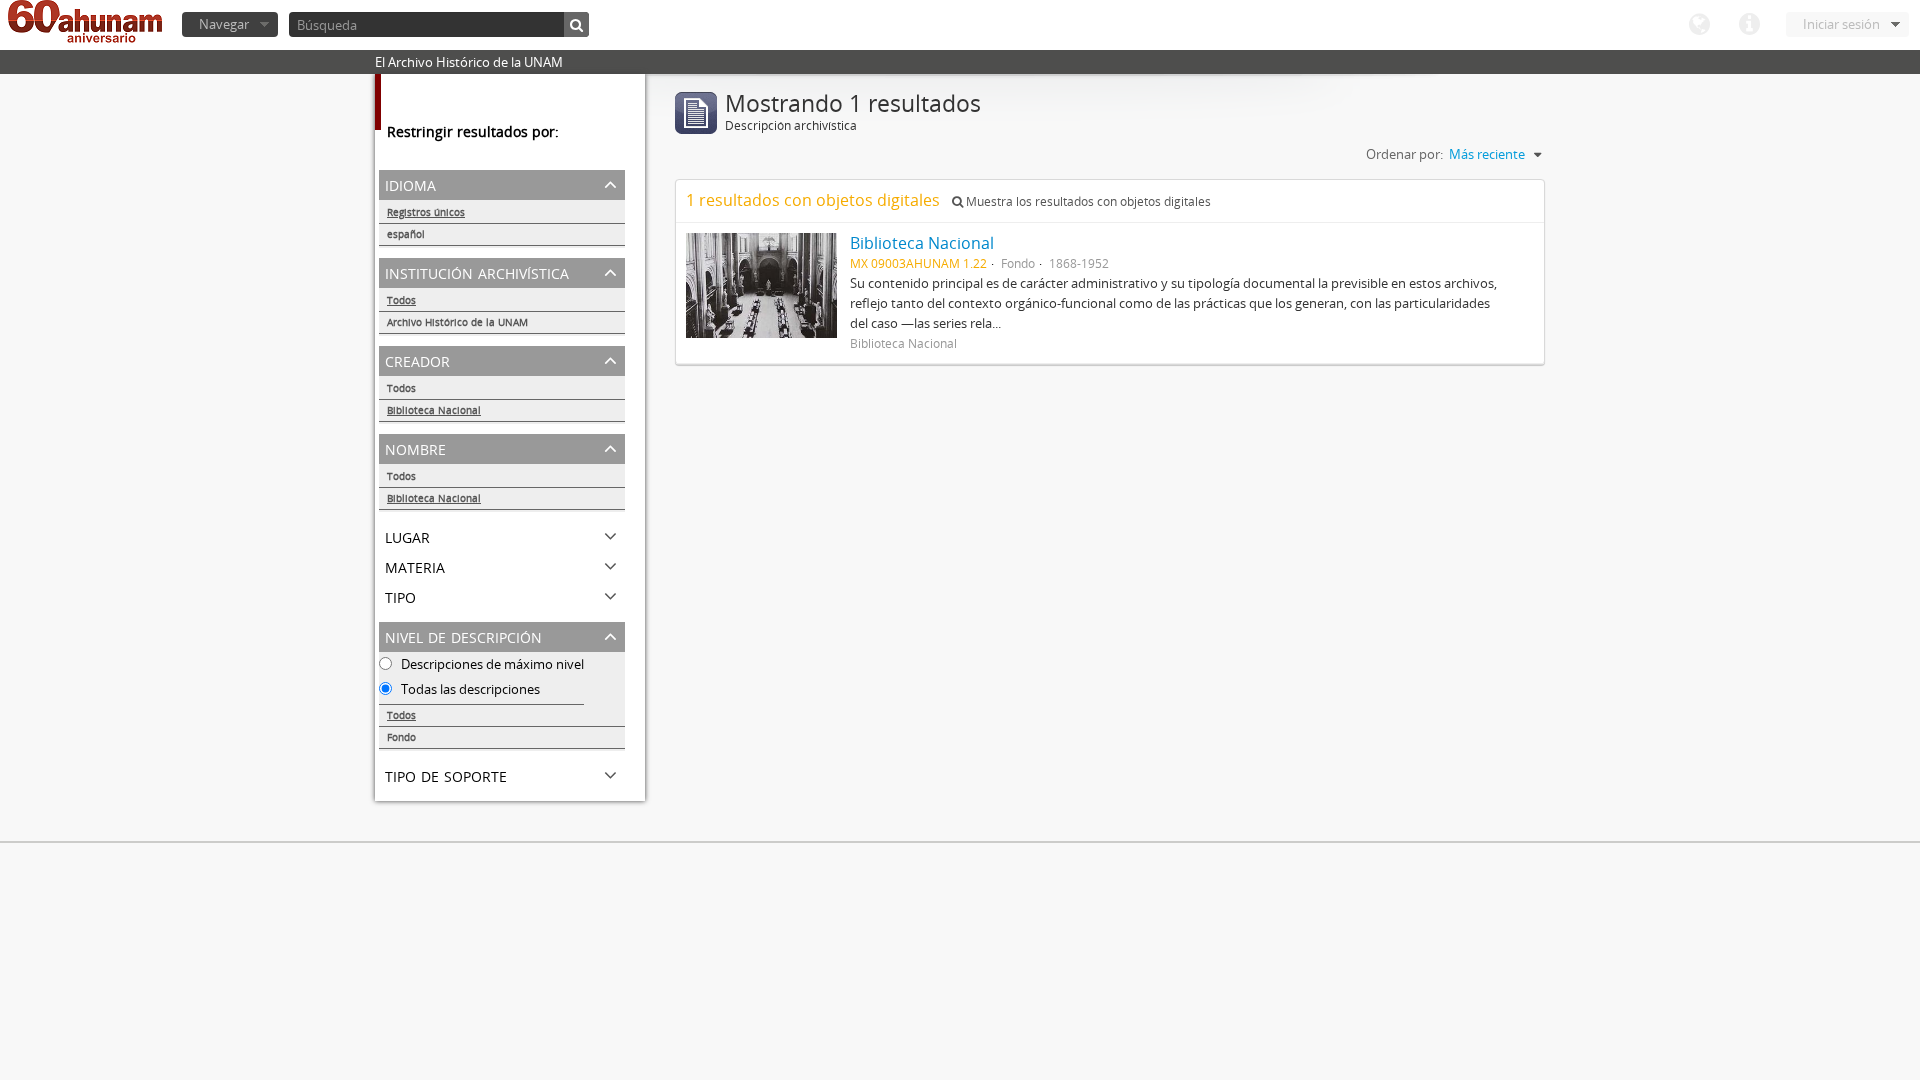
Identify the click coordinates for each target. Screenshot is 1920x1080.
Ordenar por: (1404, 154)
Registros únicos (426, 212)
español (406, 234)
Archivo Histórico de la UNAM (457, 322)
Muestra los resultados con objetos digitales (1087, 201)
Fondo (401, 737)
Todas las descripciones (469, 689)
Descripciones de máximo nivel (491, 664)
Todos (401, 300)
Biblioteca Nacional (434, 410)
